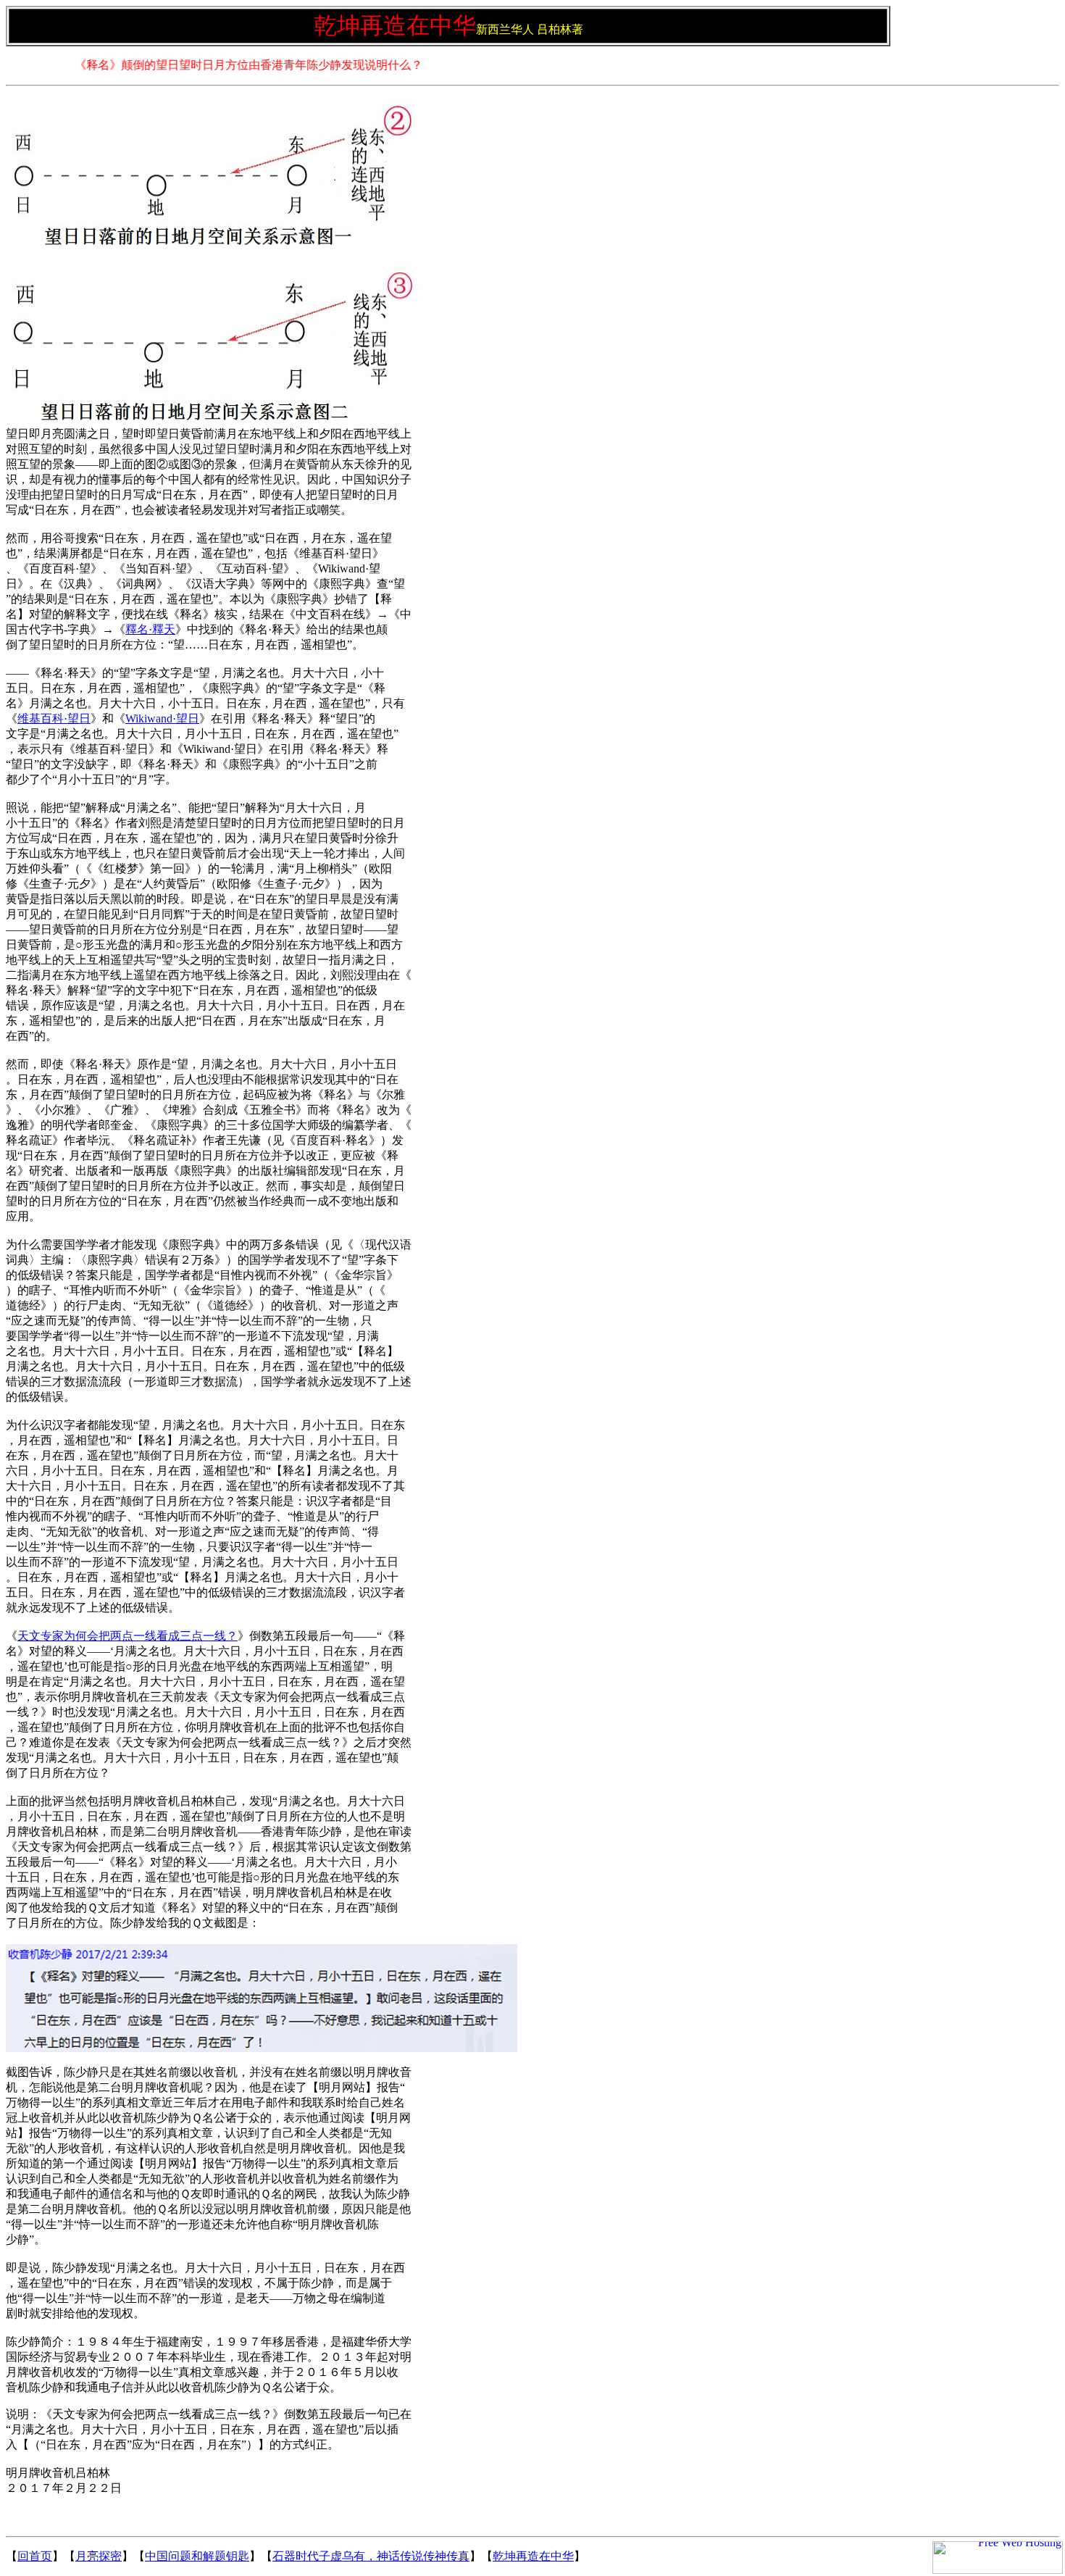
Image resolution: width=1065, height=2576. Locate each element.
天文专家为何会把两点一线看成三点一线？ (128, 1636)
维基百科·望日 (54, 718)
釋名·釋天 (150, 629)
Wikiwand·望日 (162, 718)
